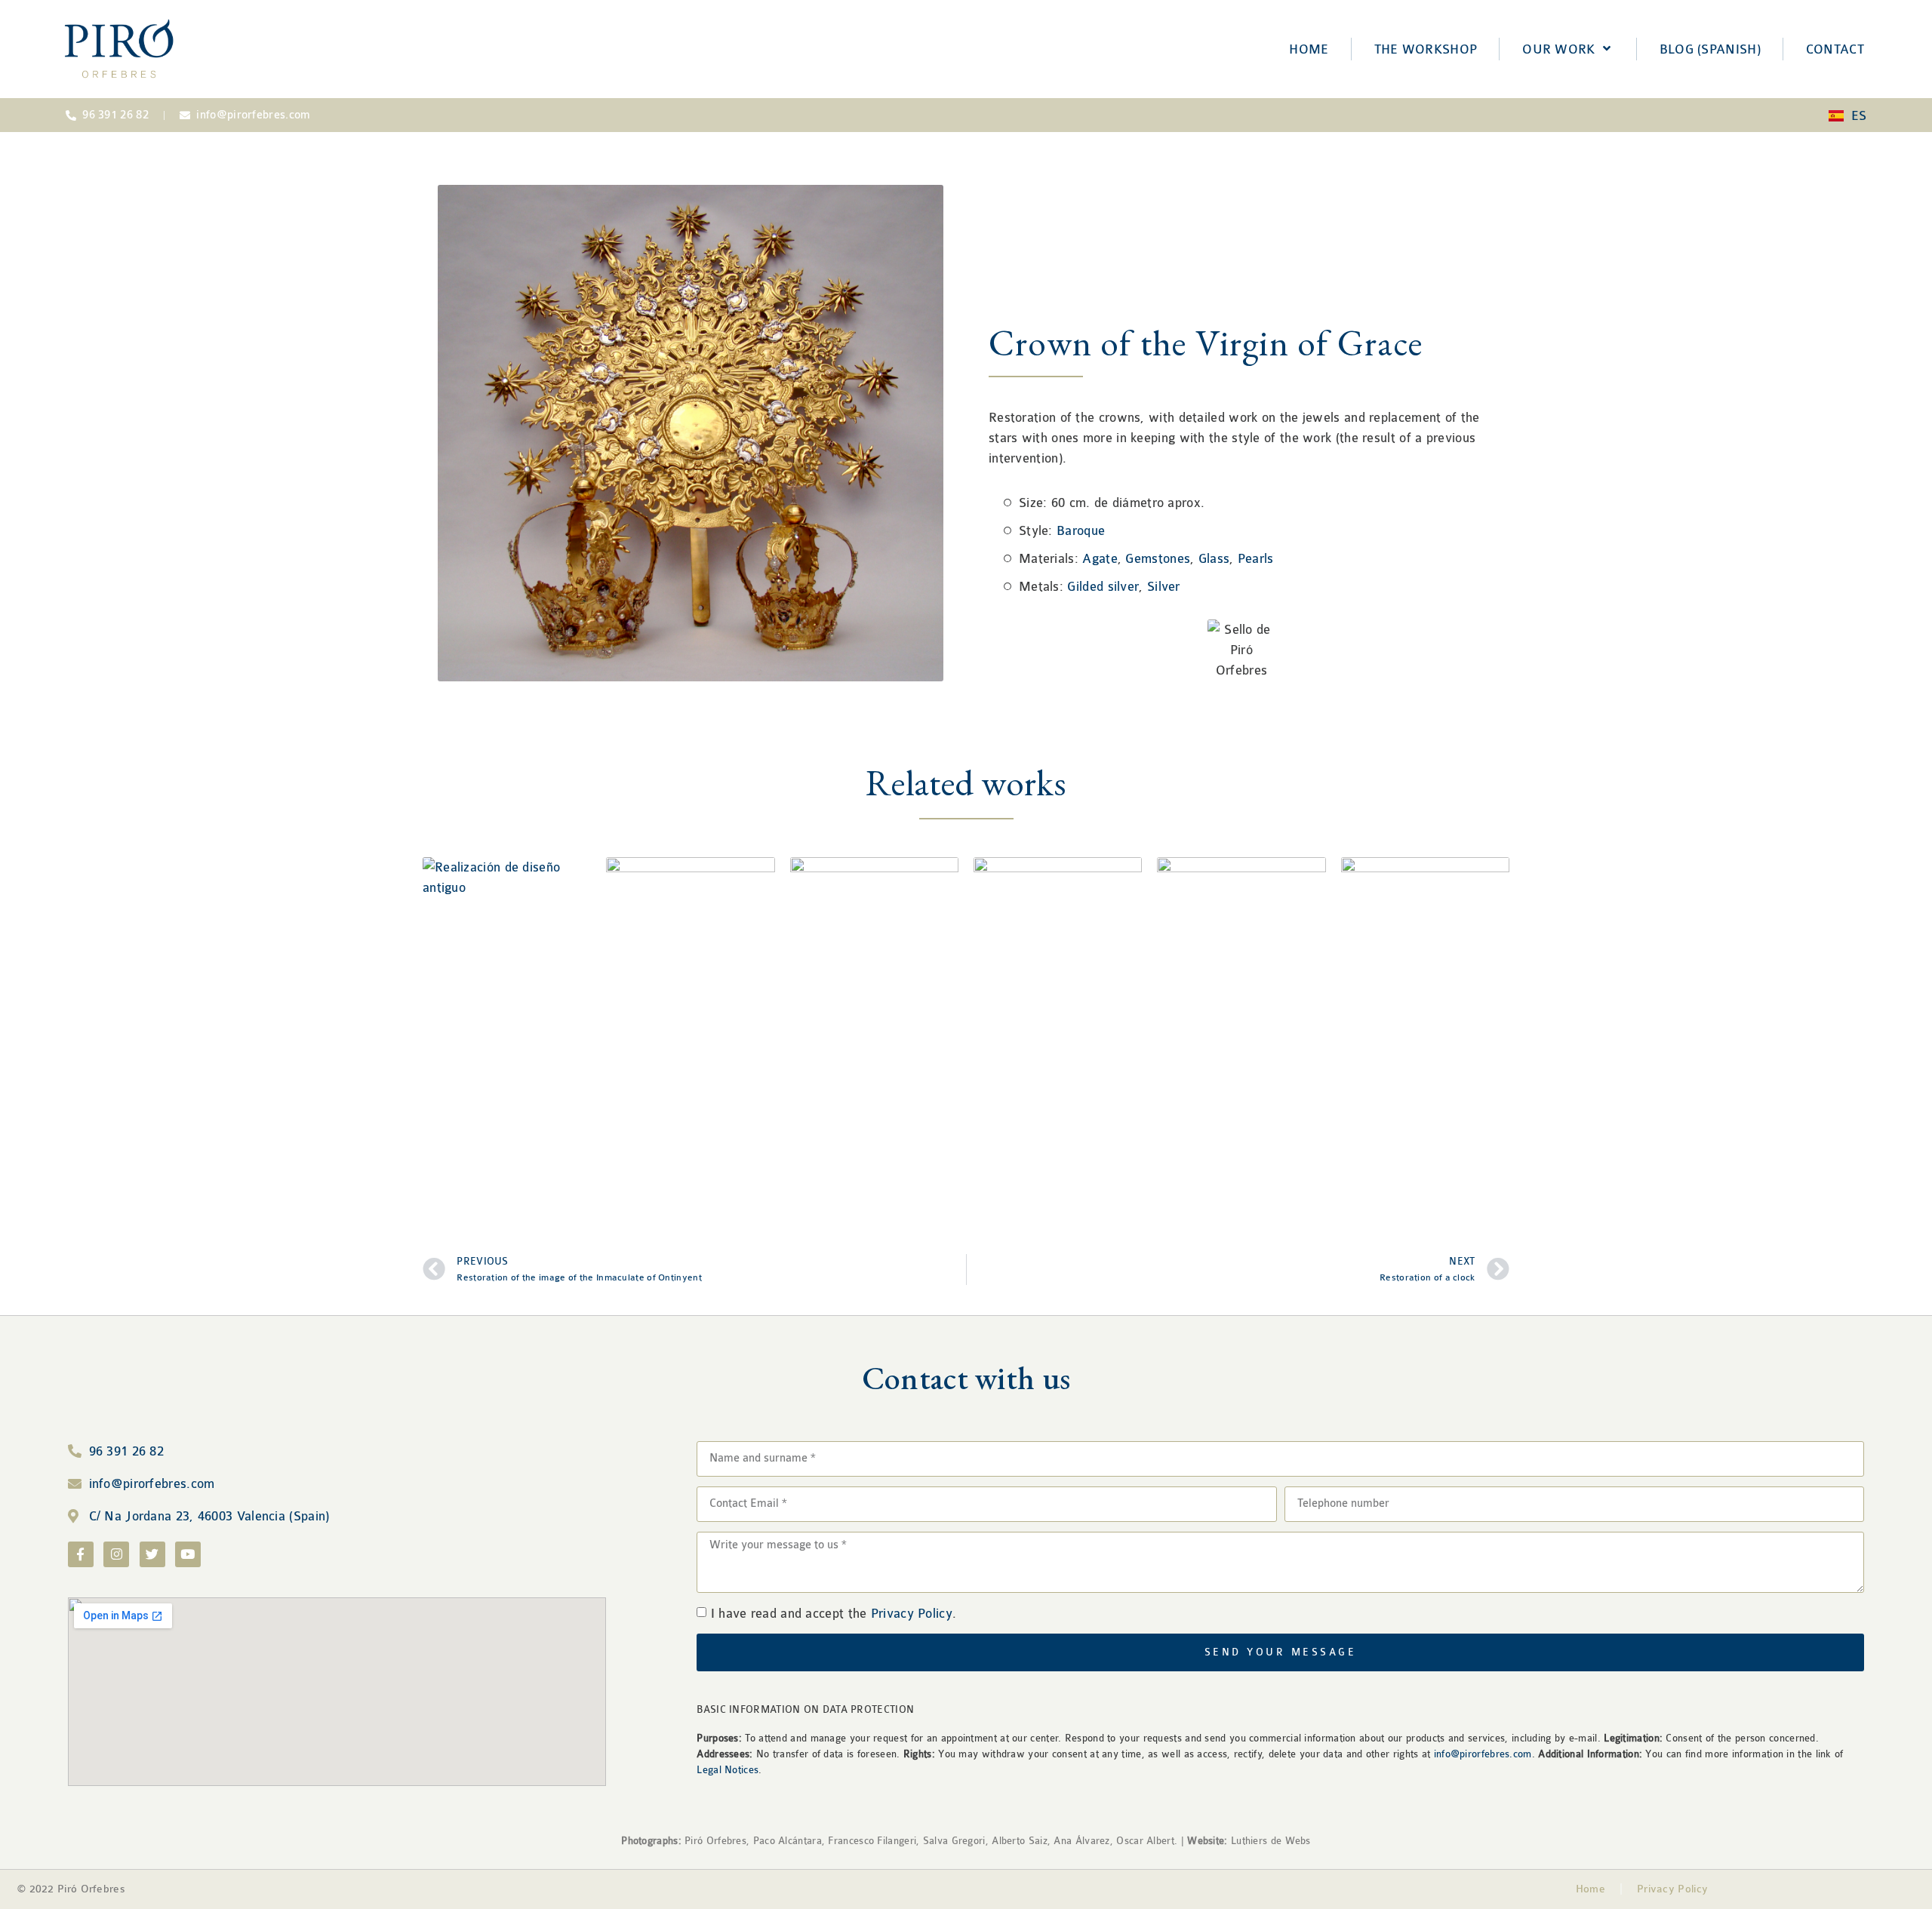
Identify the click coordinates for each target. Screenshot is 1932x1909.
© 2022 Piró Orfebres (71, 1889)
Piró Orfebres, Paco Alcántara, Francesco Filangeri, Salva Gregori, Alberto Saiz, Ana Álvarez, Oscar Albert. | (924, 1841)
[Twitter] (152, 1554)
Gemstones (1158, 559)
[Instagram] (116, 1554)
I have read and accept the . (834, 1614)
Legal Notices (728, 1770)
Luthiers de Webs (1269, 1841)
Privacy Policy (912, 1614)
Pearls (1256, 559)
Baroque (1081, 531)
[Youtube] (188, 1554)
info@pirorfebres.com (1483, 1754)
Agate (1100, 559)
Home (1591, 1889)
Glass (1214, 559)
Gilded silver (1103, 587)
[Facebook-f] (81, 1554)
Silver (1164, 587)
